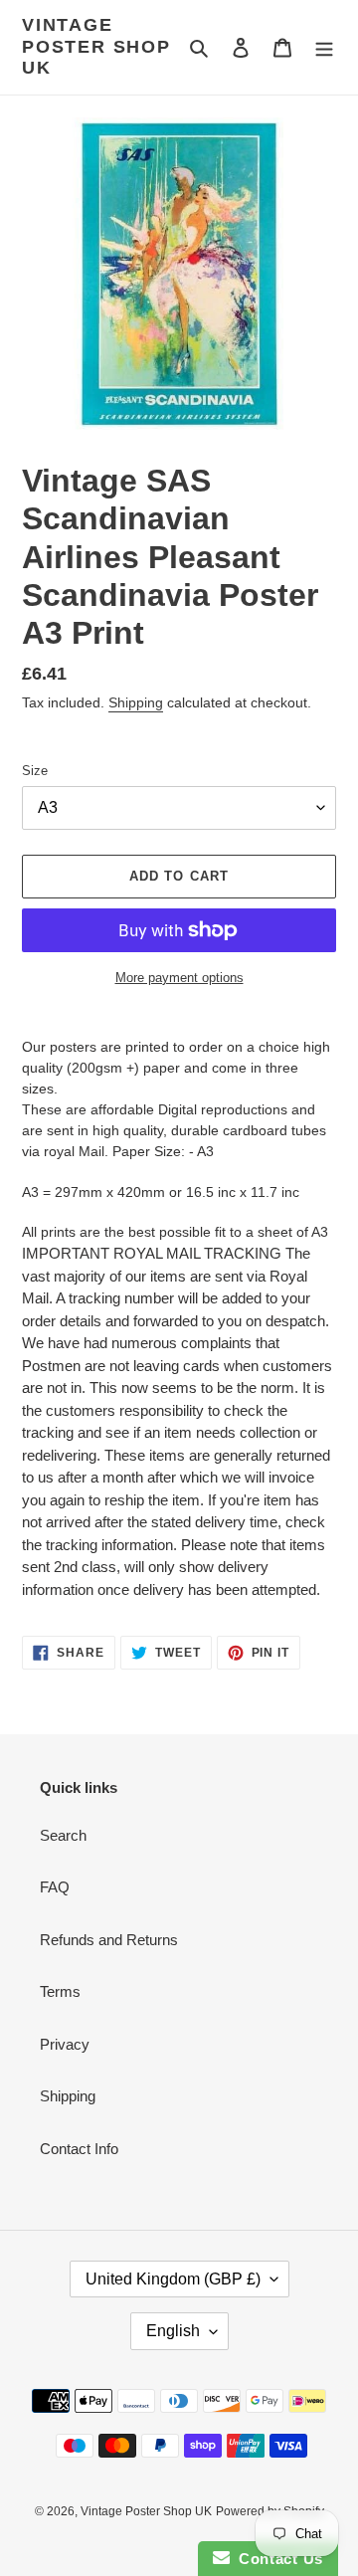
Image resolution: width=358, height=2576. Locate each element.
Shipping (136, 702)
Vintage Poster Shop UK (96, 46)
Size (35, 771)
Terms (60, 1991)
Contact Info (79, 2149)
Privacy (65, 2044)
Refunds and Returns (109, 1940)
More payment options (179, 978)
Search (63, 1835)
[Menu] (324, 47)
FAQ (55, 1887)
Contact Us (276, 2559)
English (173, 2331)
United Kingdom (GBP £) (173, 2279)
